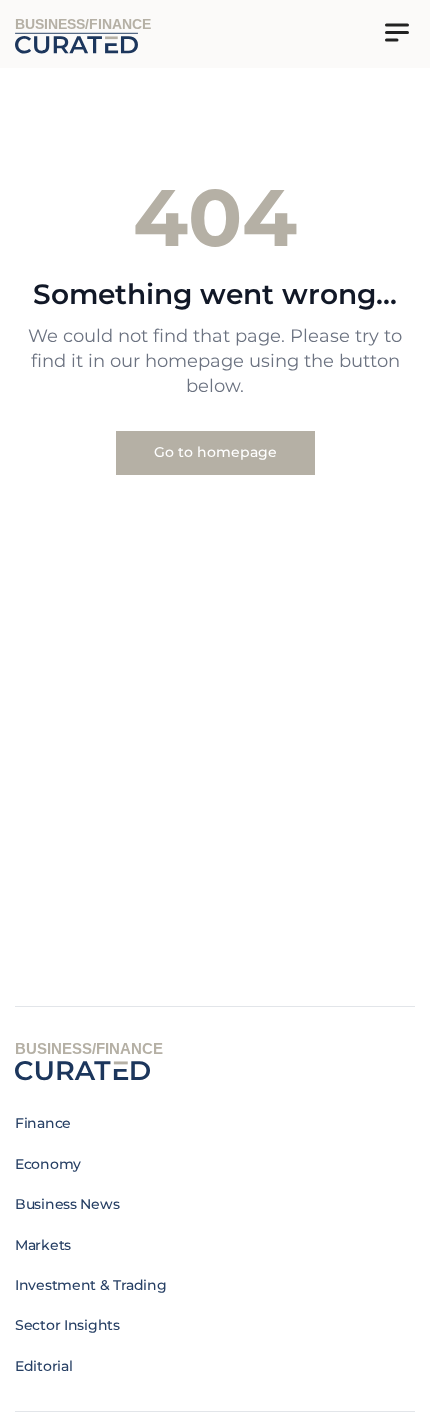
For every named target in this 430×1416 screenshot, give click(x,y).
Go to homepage (215, 452)
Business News (67, 1204)
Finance (43, 1123)
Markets (43, 1245)
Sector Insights (67, 1325)
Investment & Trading (90, 1285)
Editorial (43, 1366)
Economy (48, 1164)
